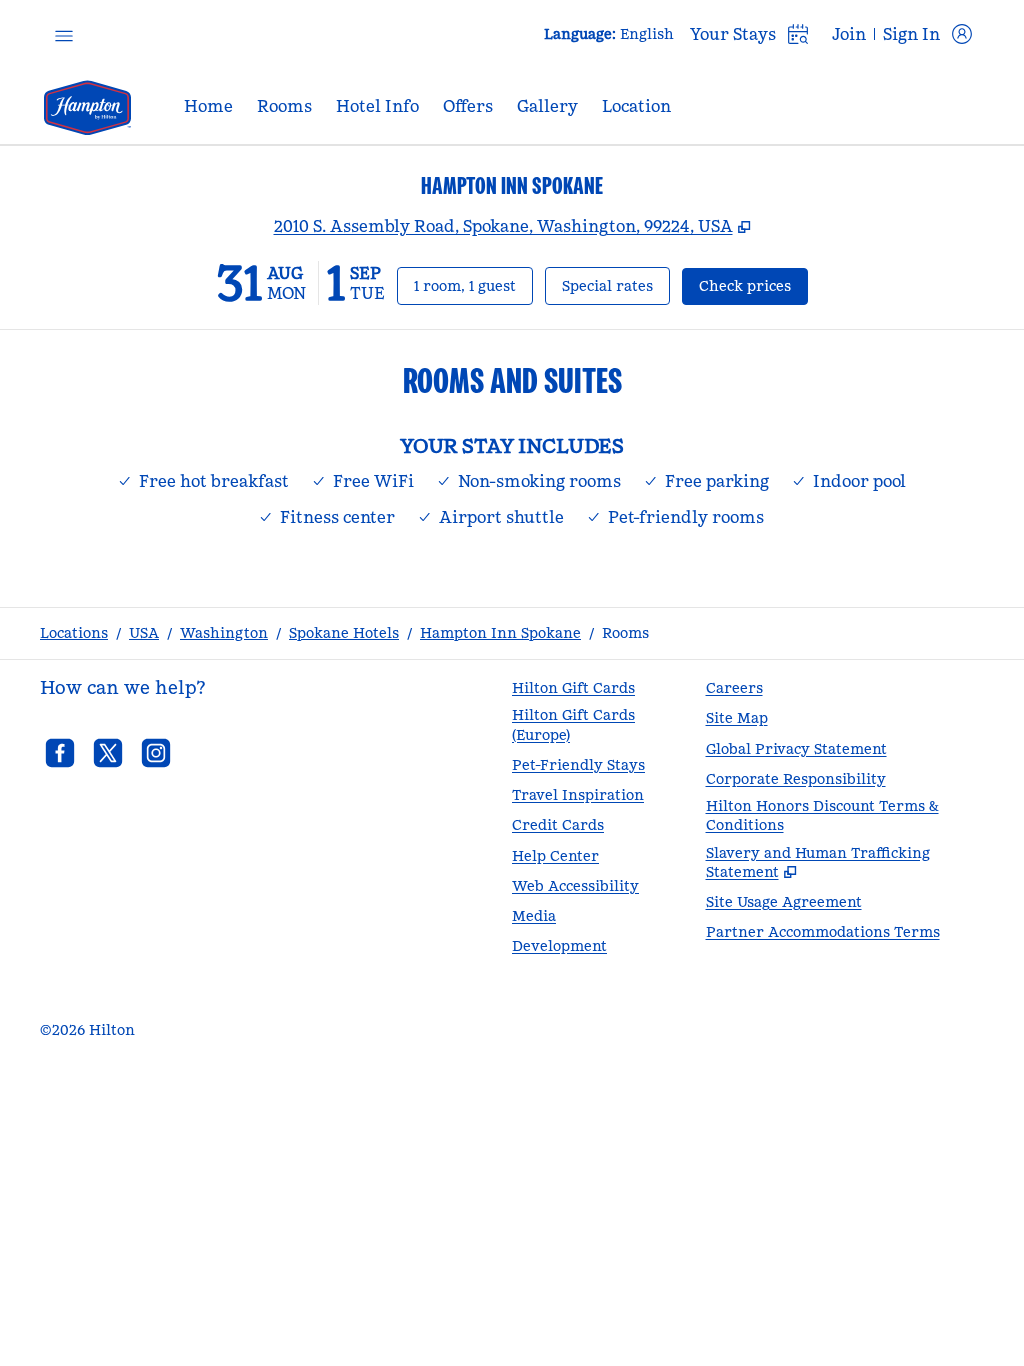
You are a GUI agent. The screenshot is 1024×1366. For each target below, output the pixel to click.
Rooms (625, 633)
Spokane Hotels (344, 633)
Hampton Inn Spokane (500, 633)
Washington (224, 633)
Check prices (753, 285)
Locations (74, 633)
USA (144, 633)
